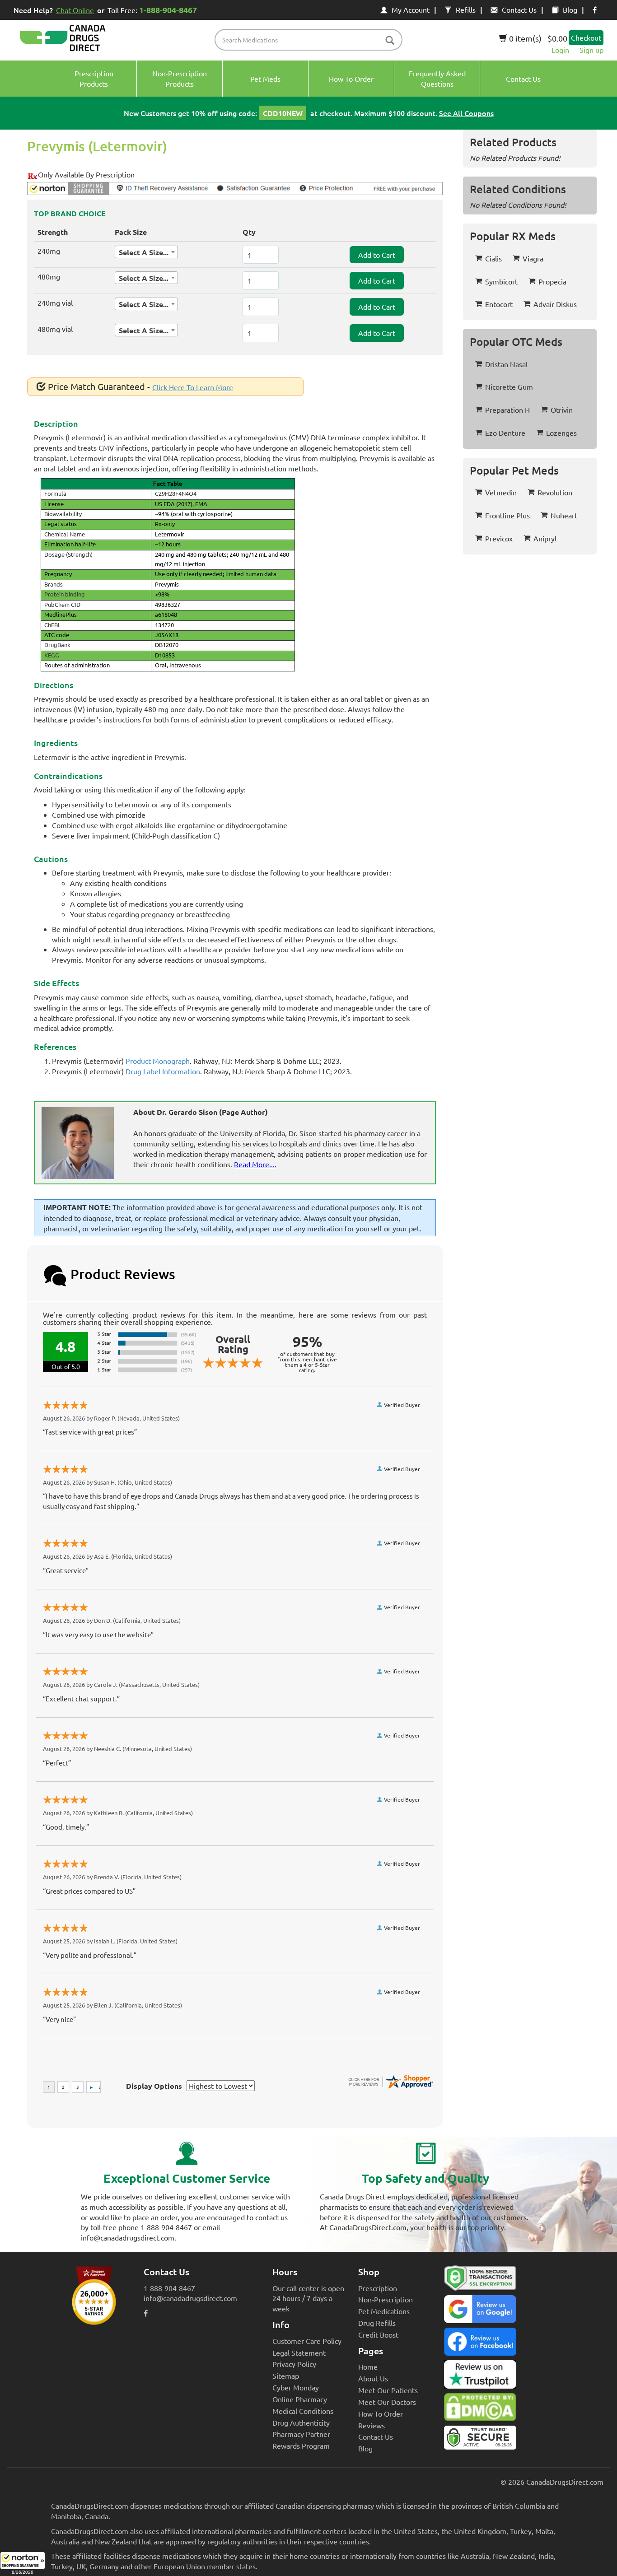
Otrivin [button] (562, 410)
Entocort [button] (499, 304)
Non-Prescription (386, 2299)
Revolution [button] (555, 492)
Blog (570, 9)
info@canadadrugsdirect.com (190, 2298)
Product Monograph (158, 1061)
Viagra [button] (533, 258)
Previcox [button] (499, 538)
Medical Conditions (303, 2411)
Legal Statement (299, 2352)
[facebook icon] (595, 9)
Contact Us (519, 9)
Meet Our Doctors (387, 2402)
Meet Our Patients (388, 2390)
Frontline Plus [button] (507, 515)
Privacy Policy (294, 2364)
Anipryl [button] (545, 538)
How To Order (381, 2413)
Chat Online (75, 10)
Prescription (378, 2288)
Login (560, 50)
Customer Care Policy (307, 2341)
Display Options (154, 2086)
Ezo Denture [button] (505, 433)
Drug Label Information (163, 1071)
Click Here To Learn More (193, 387)
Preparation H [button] (507, 410)
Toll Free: (152, 10)
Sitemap (286, 2376)
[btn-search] (390, 41)
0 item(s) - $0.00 (537, 38)
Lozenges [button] (561, 433)
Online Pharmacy (300, 2399)
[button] (23, 2564)
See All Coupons (466, 113)
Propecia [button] (552, 281)
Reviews (372, 2425)
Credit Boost (378, 2334)
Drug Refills (377, 2323)
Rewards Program (301, 2446)
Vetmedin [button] (501, 492)
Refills (466, 9)
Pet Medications (384, 2311)
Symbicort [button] (501, 281)
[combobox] (146, 252)
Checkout (586, 37)
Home (368, 2366)
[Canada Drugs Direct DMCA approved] (480, 2409)
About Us (373, 2378)
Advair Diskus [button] (555, 304)
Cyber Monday (296, 2387)
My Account (411, 9)
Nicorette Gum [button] (509, 387)
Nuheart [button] (564, 515)
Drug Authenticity (301, 2422)
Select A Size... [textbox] (144, 252)
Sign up (591, 50)
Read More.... (255, 1164)
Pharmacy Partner (301, 2434)
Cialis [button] (493, 258)
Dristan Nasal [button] (506, 364)
